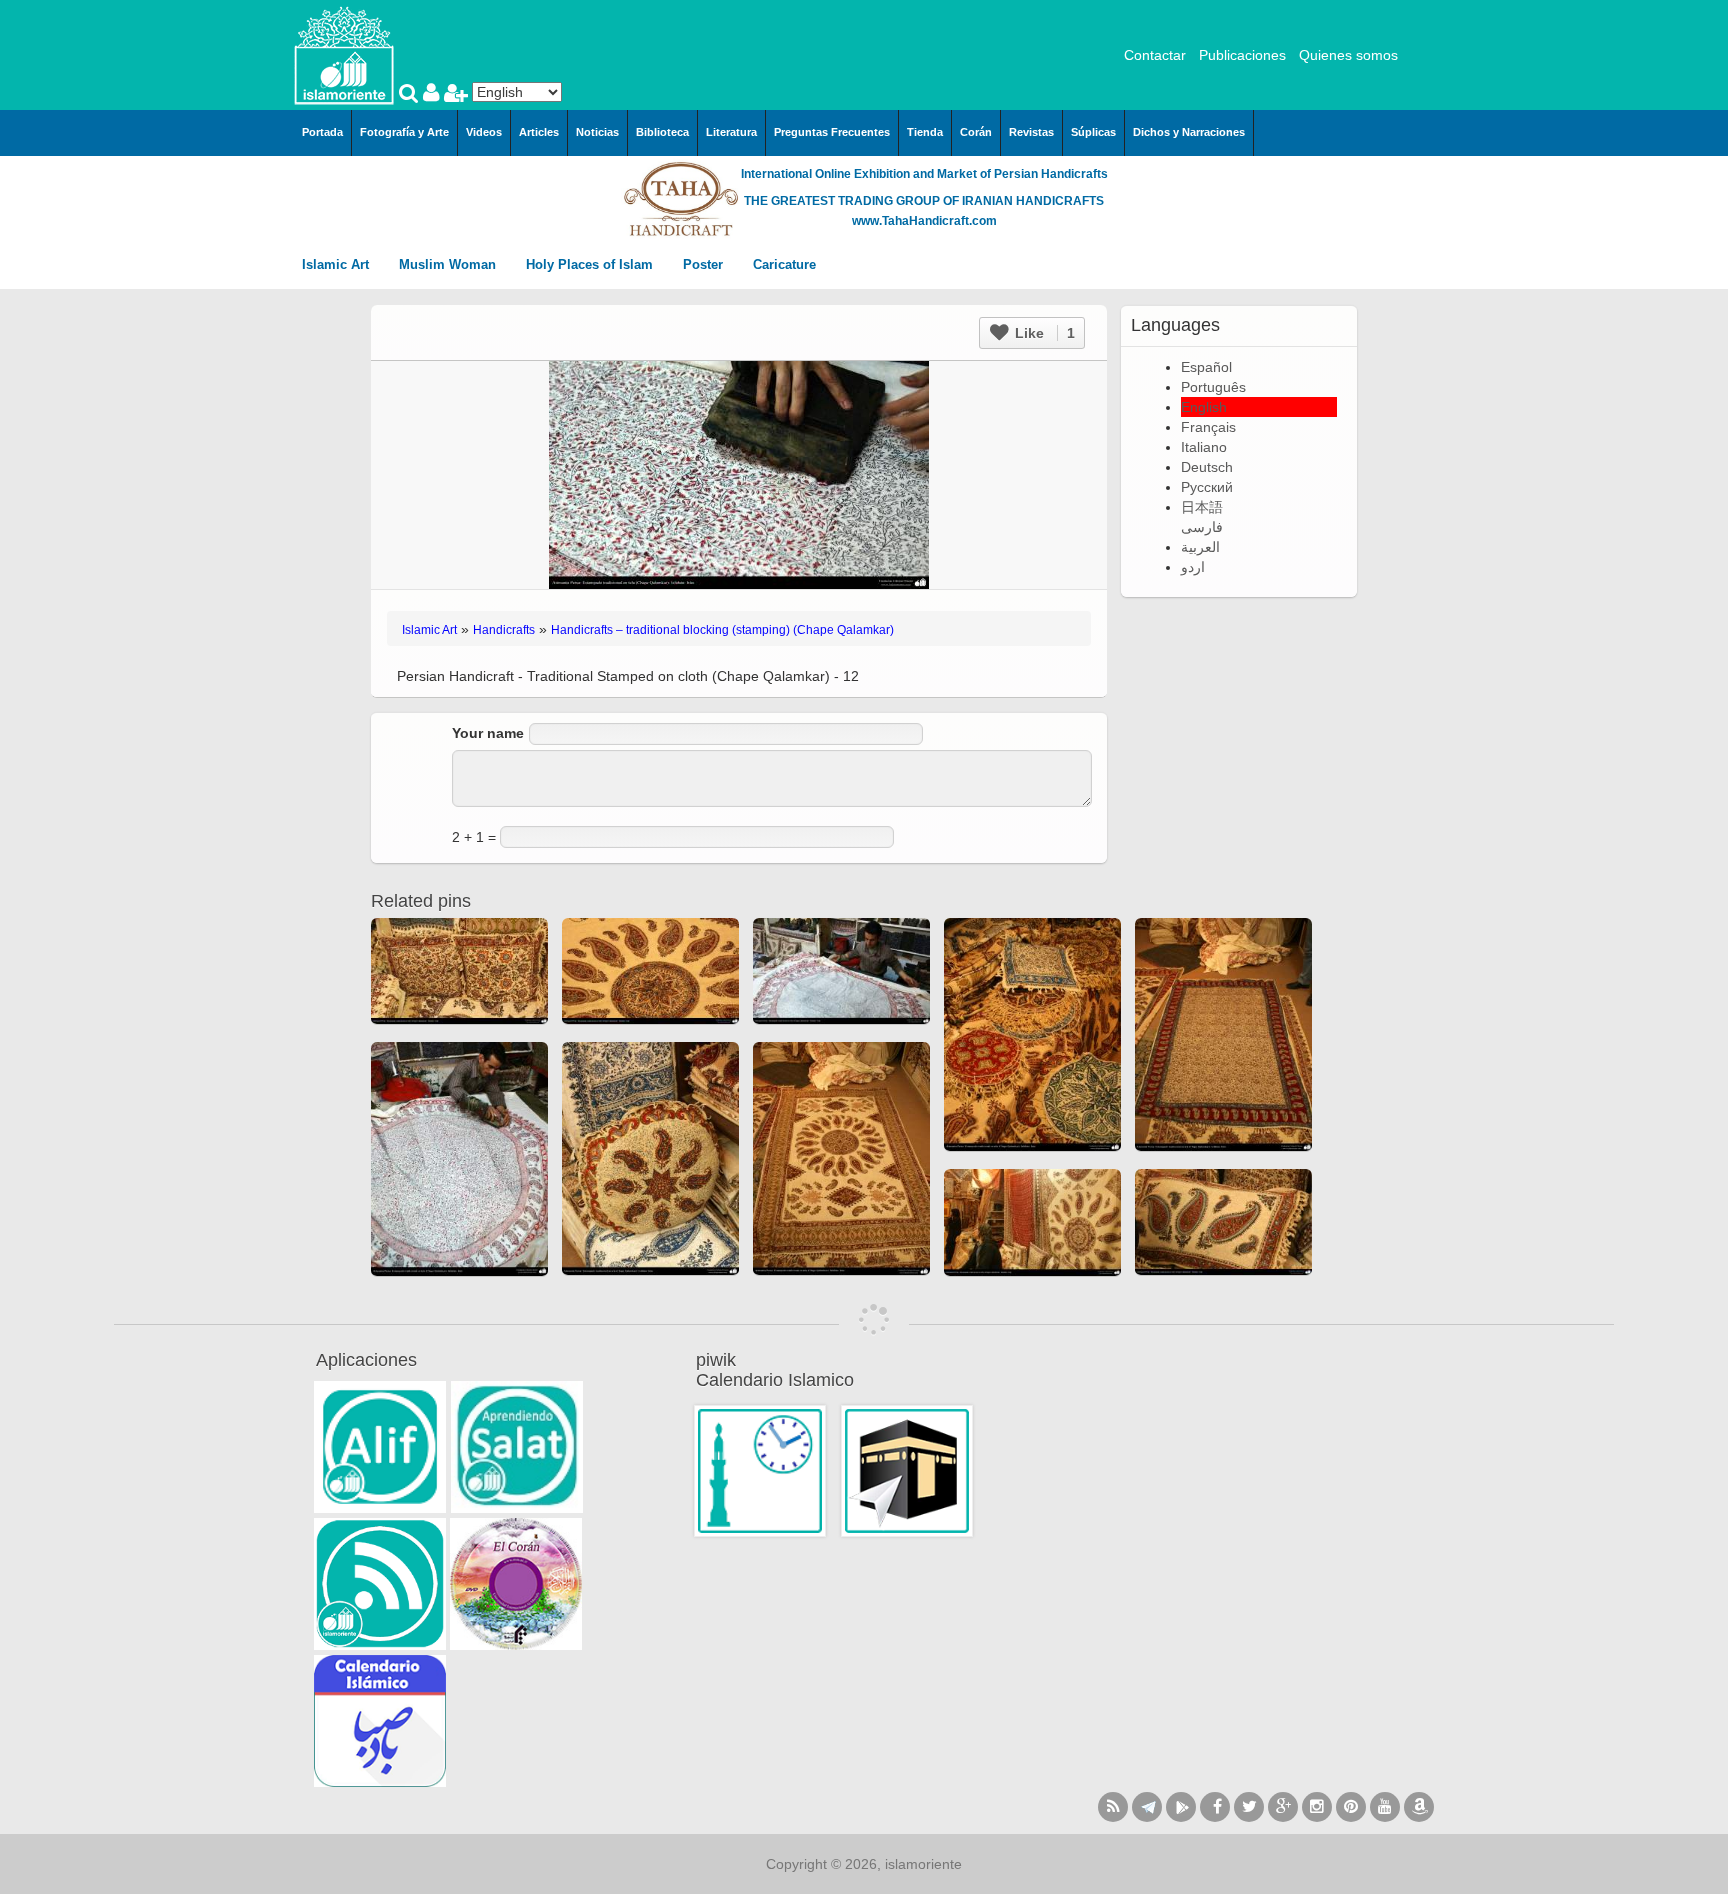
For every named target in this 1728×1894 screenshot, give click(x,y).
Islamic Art (337, 264)
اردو (1193, 567)
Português (1213, 387)
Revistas (1031, 132)
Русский (1207, 487)
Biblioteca (662, 132)
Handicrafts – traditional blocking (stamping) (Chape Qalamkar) (722, 630)
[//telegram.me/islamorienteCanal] (1147, 1807)
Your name (488, 733)
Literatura (731, 132)
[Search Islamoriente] (411, 95)
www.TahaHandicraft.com (924, 221)
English (1204, 407)
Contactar (1155, 55)
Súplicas (1093, 132)
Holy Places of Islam (591, 264)
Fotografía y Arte (404, 132)
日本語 (1202, 507)
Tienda (925, 132)
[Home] (344, 54)
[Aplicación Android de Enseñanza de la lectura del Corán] (380, 1447)
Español (1206, 367)
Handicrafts (504, 630)
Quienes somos (1348, 55)
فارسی (1202, 527)
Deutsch (1207, 467)
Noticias (597, 132)
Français (1208, 427)
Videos (484, 132)
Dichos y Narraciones (1189, 132)
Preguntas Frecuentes (832, 132)
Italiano (1204, 447)
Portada (322, 132)
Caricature (784, 264)
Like (1043, 333)
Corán (976, 132)
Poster (705, 264)
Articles (539, 132)
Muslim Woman (449, 264)
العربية (1200, 547)
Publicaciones (1242, 55)
